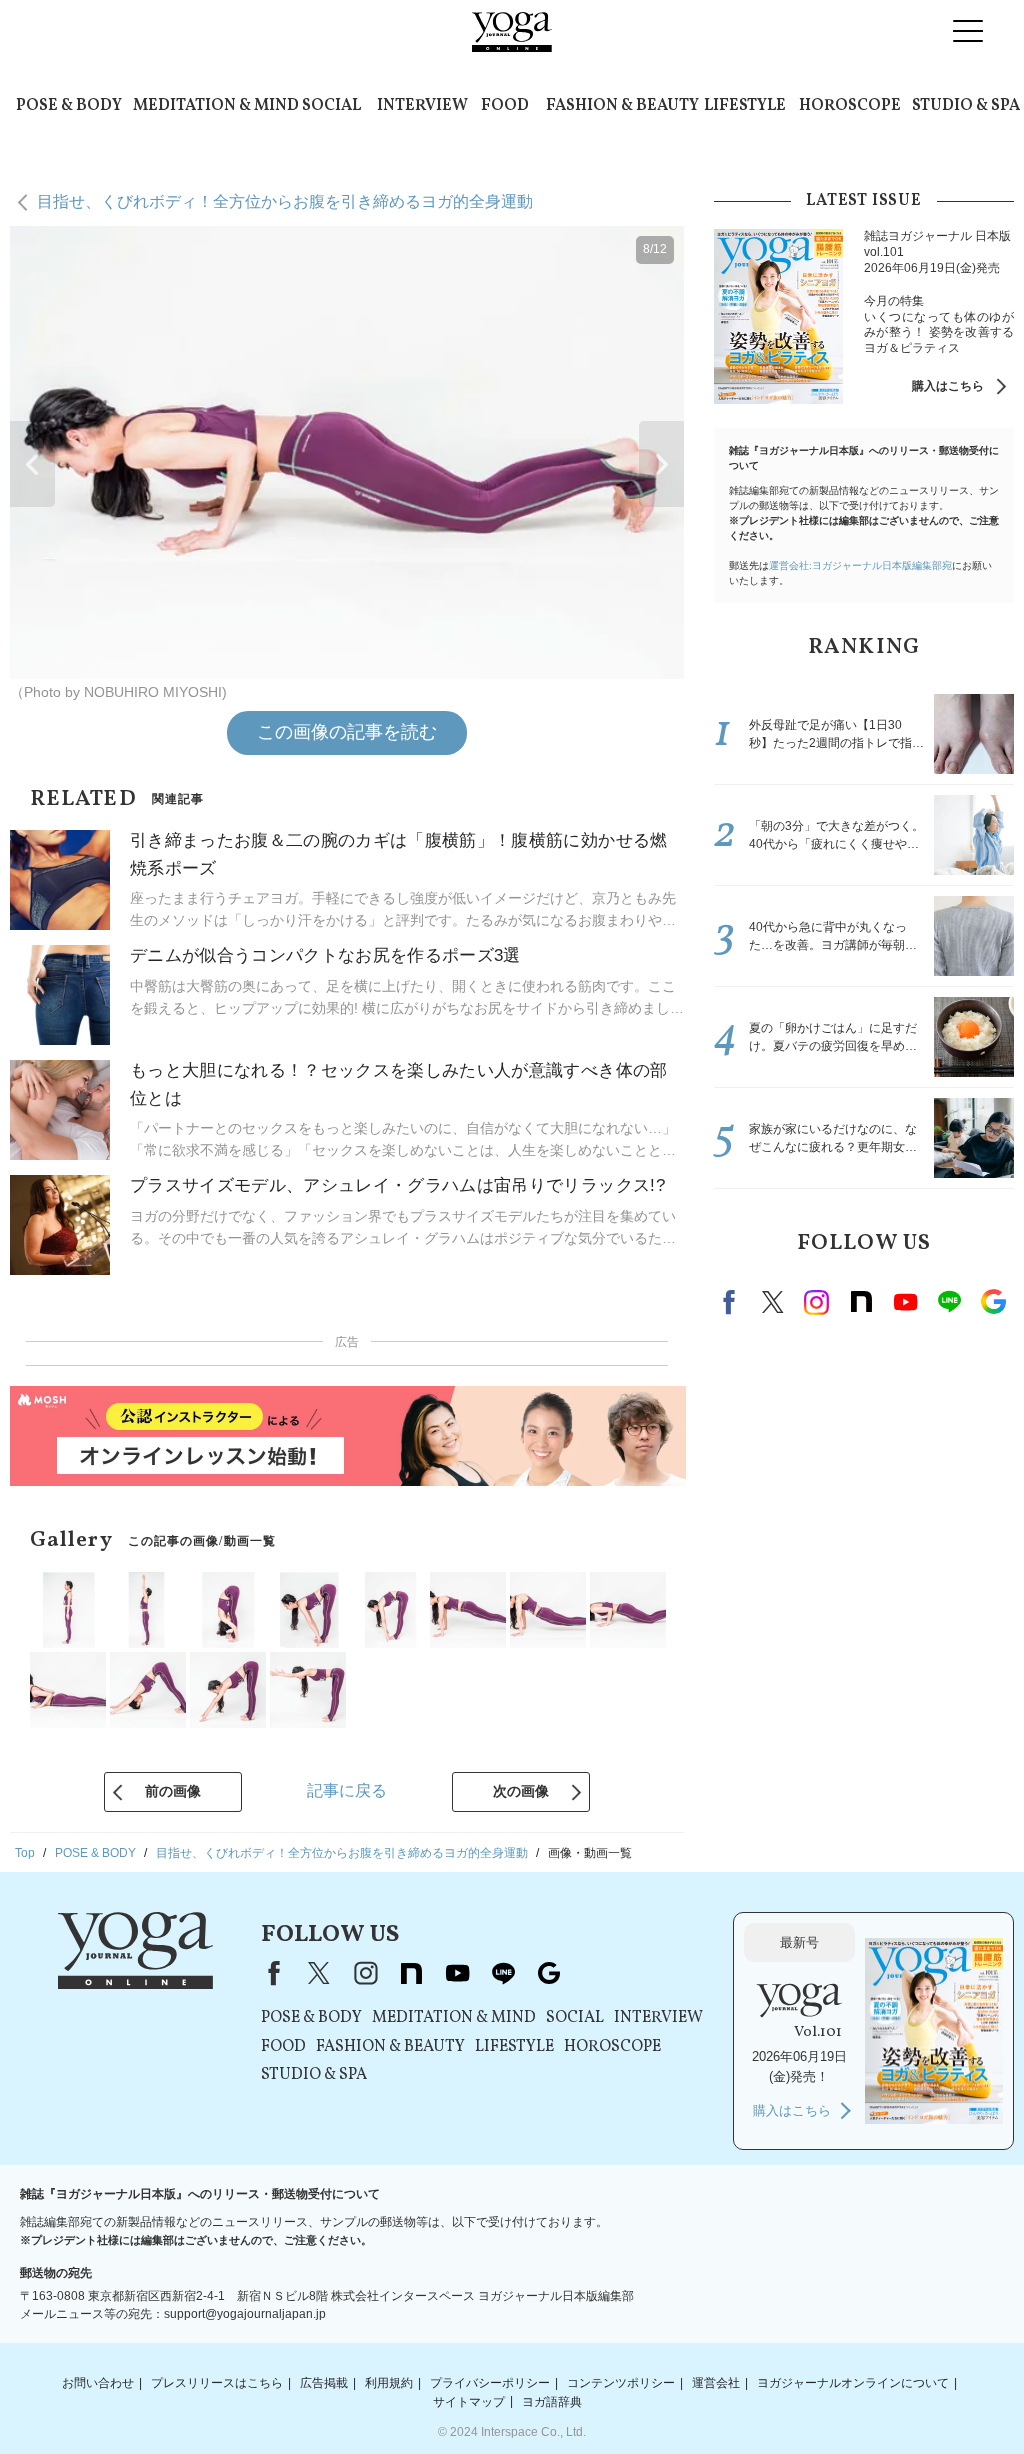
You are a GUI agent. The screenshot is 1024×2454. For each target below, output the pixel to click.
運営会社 (716, 2383)
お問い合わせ (98, 2383)
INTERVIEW (422, 106)
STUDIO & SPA (966, 106)
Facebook (732, 1302)
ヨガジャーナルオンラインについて (853, 2383)
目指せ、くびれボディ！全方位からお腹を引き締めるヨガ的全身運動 (285, 201)
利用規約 (389, 2383)
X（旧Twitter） (319, 1973)
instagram (817, 1302)
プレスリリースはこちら (217, 2383)
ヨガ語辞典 (552, 2401)
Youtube (905, 1302)
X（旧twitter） (773, 1302)
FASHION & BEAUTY (622, 106)
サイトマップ (469, 2401)
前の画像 (173, 1791)
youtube (457, 1973)
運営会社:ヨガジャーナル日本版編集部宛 (860, 565)
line (949, 1302)
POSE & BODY (69, 106)
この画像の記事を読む (347, 732)
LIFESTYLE (745, 106)
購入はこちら (948, 386)
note (861, 1302)
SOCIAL (331, 106)
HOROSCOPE (850, 106)
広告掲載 (324, 2383)
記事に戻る (347, 1790)
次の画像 (521, 1791)
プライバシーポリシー (490, 2383)
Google (993, 1302)
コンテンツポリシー (621, 2383)
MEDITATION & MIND (216, 106)
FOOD (505, 106)
